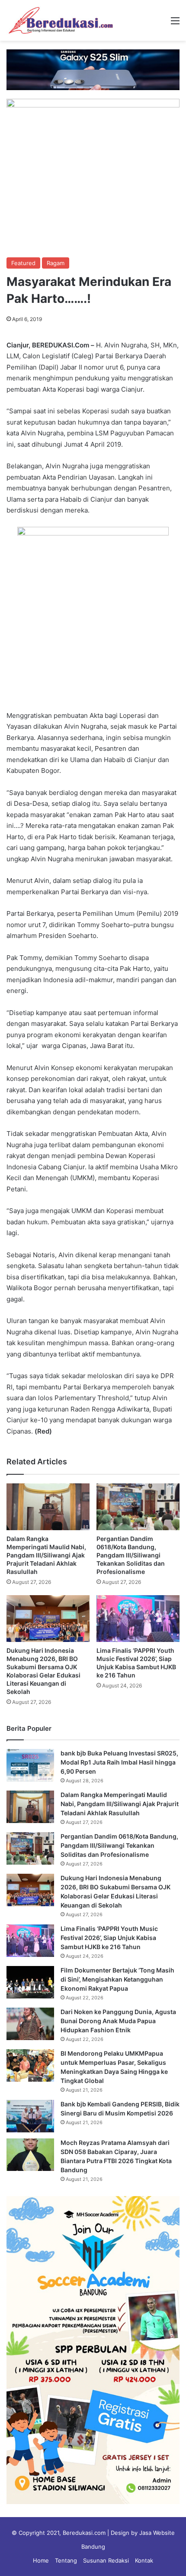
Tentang (66, 2560)
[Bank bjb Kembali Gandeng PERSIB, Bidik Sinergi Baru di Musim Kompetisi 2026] (30, 2116)
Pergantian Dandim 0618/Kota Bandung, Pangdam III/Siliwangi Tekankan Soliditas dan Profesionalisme (131, 1555)
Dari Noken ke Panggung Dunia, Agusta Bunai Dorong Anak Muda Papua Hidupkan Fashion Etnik (118, 2021)
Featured (23, 263)
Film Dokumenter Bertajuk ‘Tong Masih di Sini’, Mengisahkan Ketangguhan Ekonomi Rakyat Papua (117, 1979)
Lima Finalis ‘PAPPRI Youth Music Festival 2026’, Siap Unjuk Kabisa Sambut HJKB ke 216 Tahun (109, 1938)
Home (41, 2560)
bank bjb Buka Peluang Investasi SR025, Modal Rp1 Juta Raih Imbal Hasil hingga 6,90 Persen (119, 1762)
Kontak (144, 2560)
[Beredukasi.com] (61, 20)
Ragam (56, 263)
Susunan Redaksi (106, 2560)
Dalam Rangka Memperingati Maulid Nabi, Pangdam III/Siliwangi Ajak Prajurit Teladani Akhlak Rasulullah (46, 1555)
